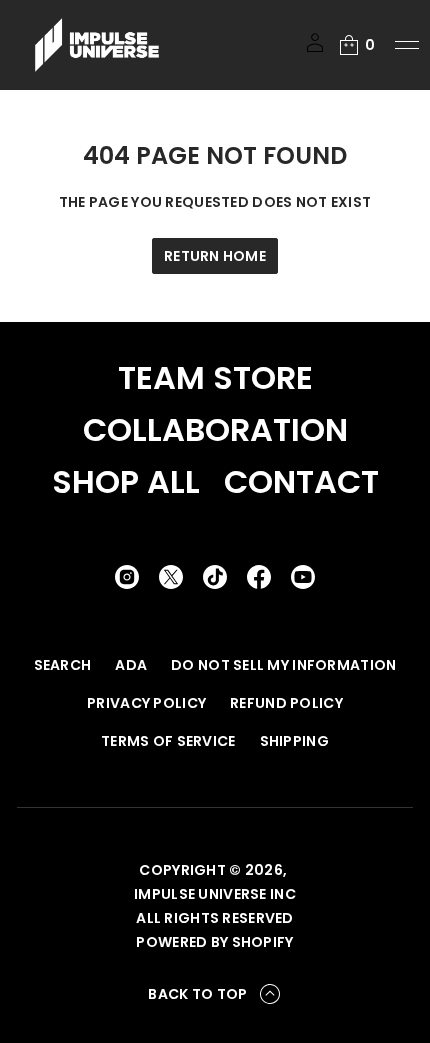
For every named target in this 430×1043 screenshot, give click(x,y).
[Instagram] (127, 577)
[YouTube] (303, 577)
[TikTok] (215, 577)
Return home (215, 256)
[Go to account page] (315, 49)
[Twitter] (171, 577)
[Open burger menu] (407, 45)
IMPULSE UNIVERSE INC (215, 894)
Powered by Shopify (214, 942)
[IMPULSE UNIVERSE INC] (97, 45)
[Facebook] (259, 577)
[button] (356, 45)
